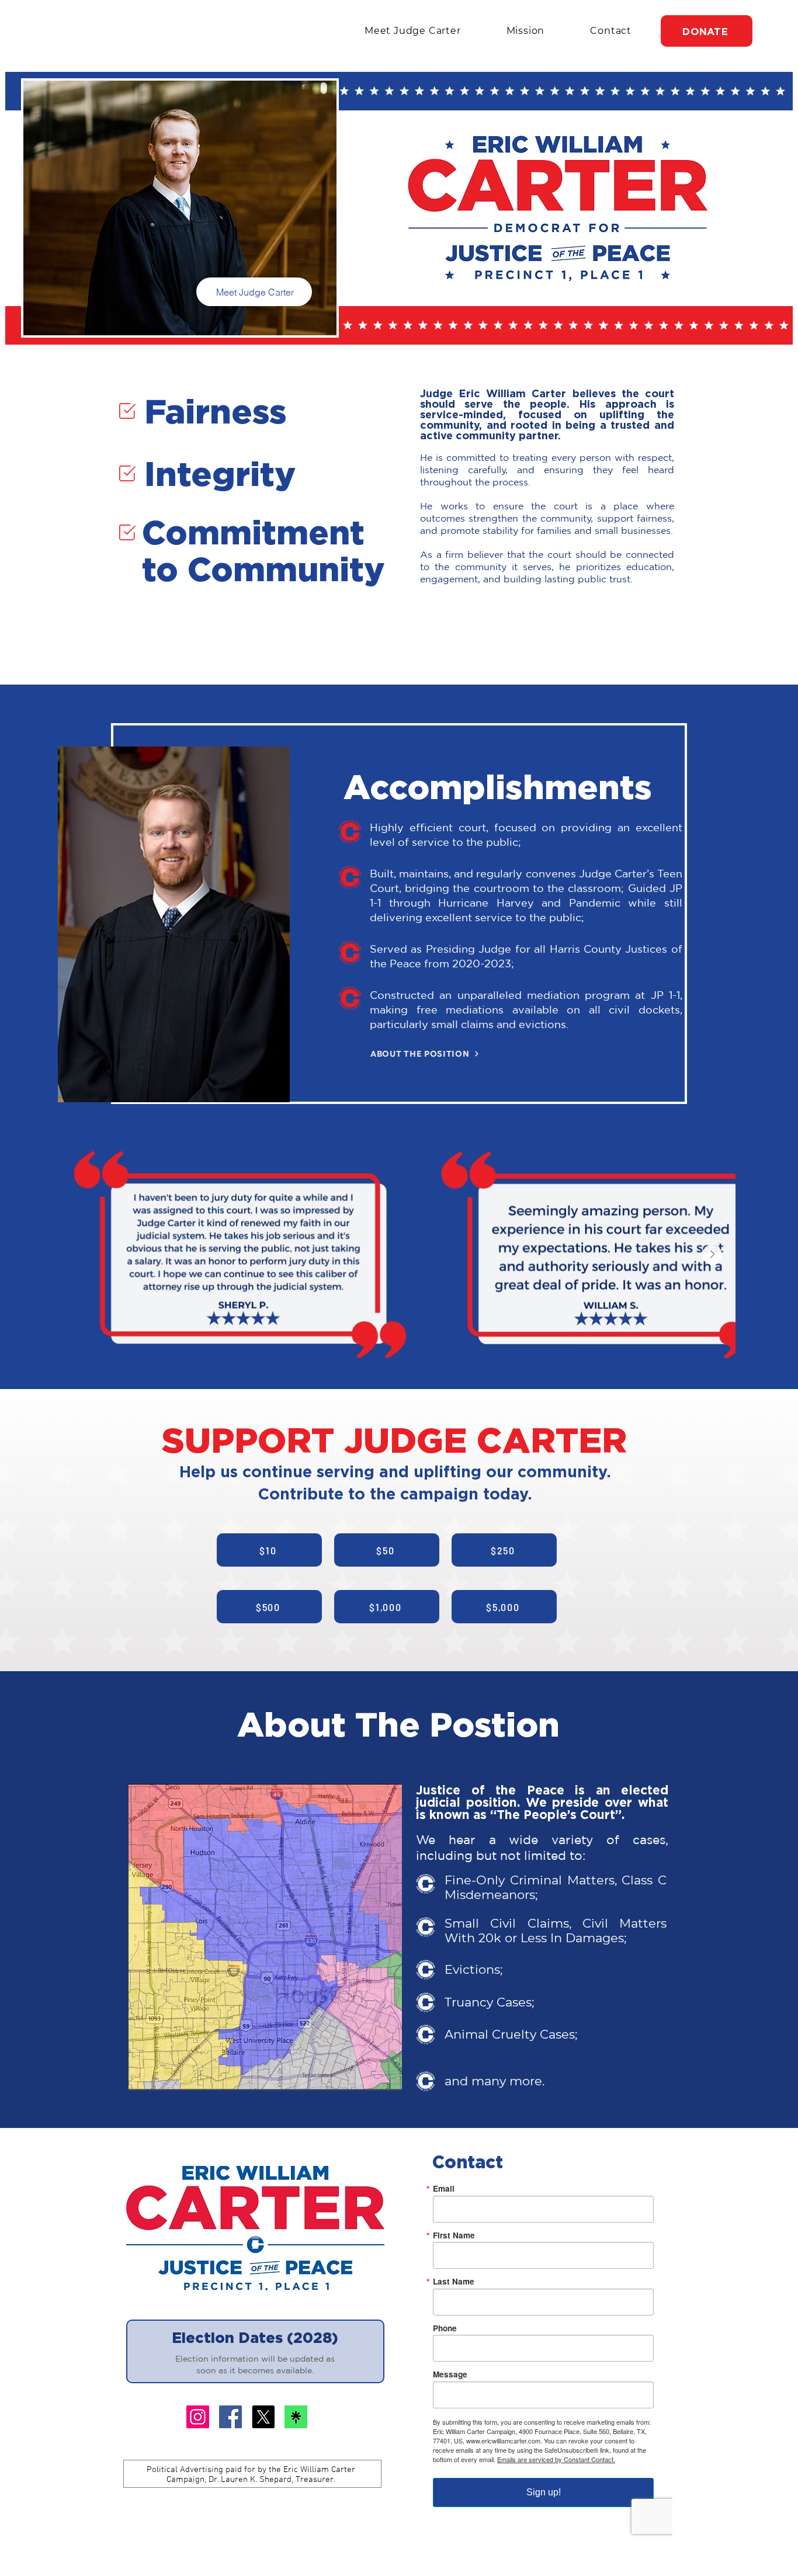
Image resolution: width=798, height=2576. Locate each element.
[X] (198, 2417)
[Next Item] (712, 1255)
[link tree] (296, 2417)
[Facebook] (230, 2417)
